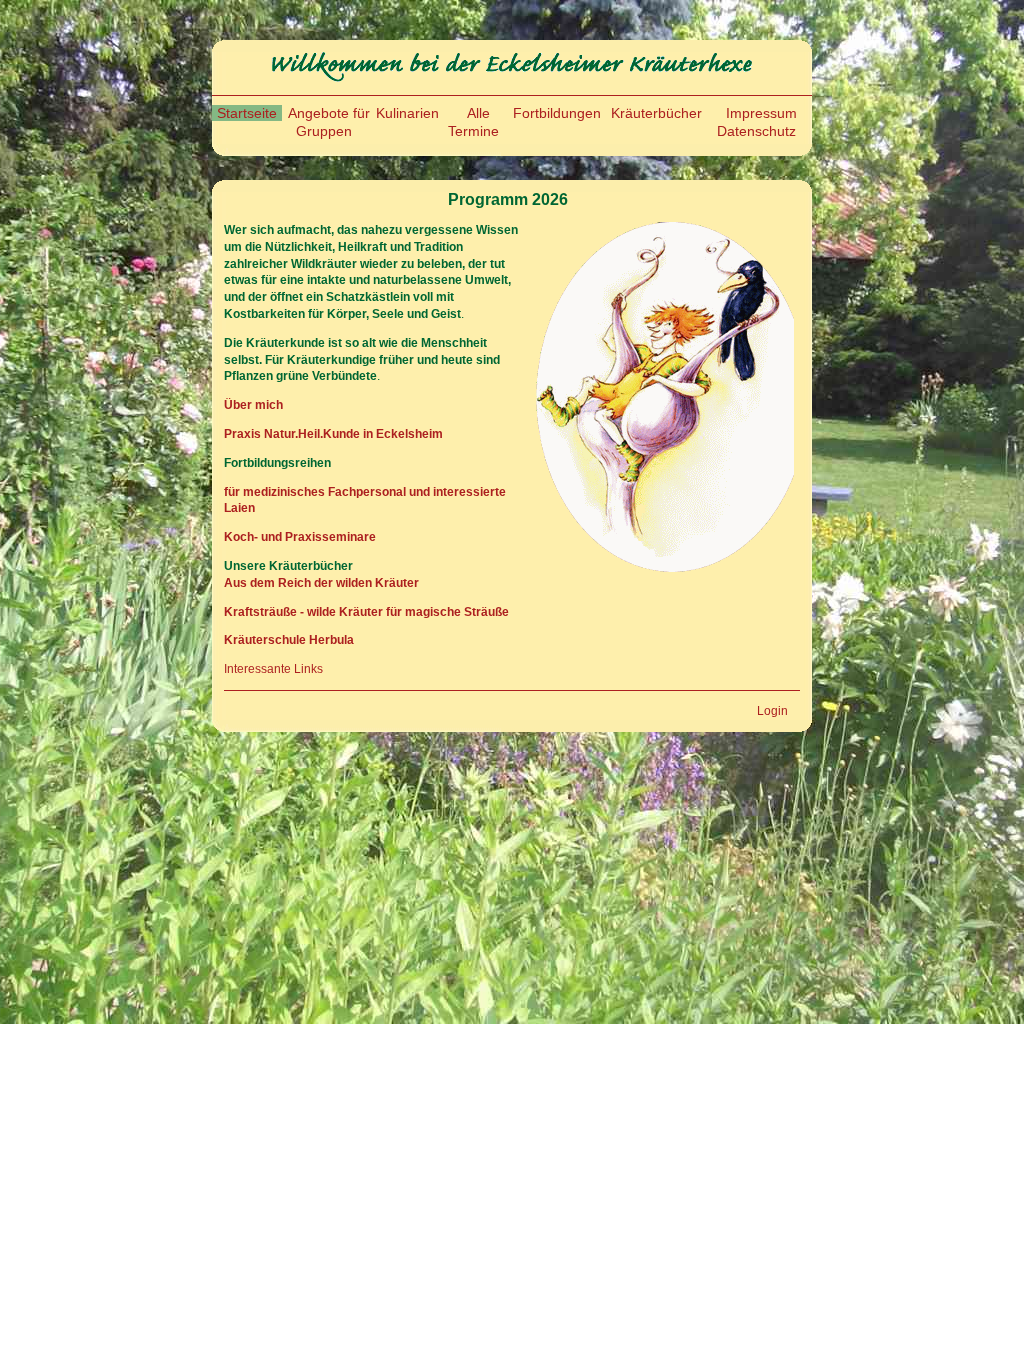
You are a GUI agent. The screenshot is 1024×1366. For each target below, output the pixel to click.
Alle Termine (473, 122)
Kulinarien (407, 113)
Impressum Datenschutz (757, 122)
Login (772, 711)
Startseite (247, 113)
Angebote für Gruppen (329, 122)
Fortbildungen (557, 113)
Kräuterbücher (656, 113)
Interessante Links (273, 669)
